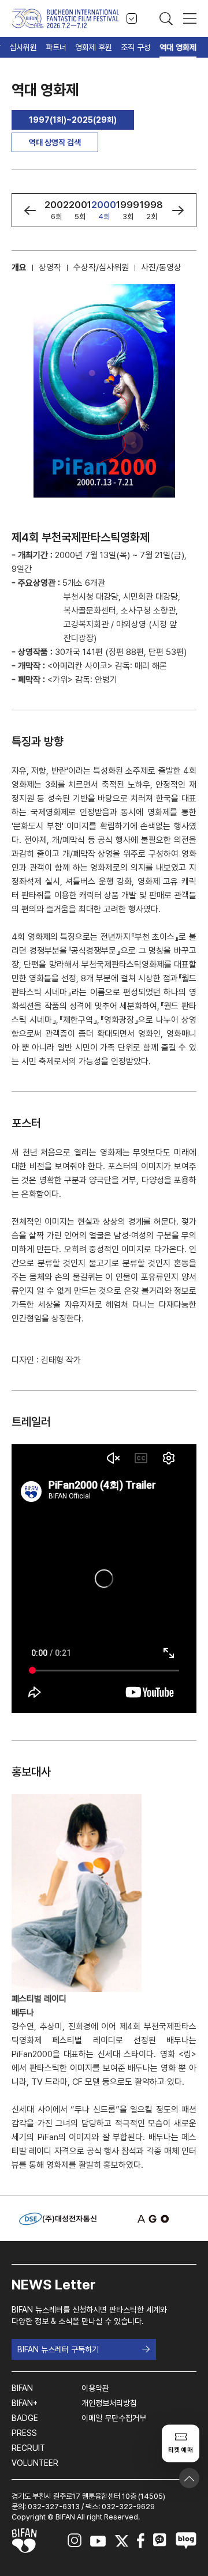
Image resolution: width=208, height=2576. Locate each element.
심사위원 (23, 47)
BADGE (25, 2418)
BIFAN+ (25, 2403)
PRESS (24, 2433)
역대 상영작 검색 (55, 142)
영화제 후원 (94, 47)
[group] (56, 210)
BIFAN (22, 2388)
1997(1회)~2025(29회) (73, 120)
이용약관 (95, 2388)
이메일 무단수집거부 (114, 2418)
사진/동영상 (161, 268)
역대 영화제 (178, 47)
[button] (30, 210)
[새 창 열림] (150, 2219)
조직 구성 (136, 47)
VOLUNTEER (35, 2463)
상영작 (50, 268)
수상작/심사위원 (101, 268)
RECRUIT (28, 2448)
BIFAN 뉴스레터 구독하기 (58, 2349)
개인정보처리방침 (109, 2403)
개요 (19, 268)
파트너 (56, 47)
